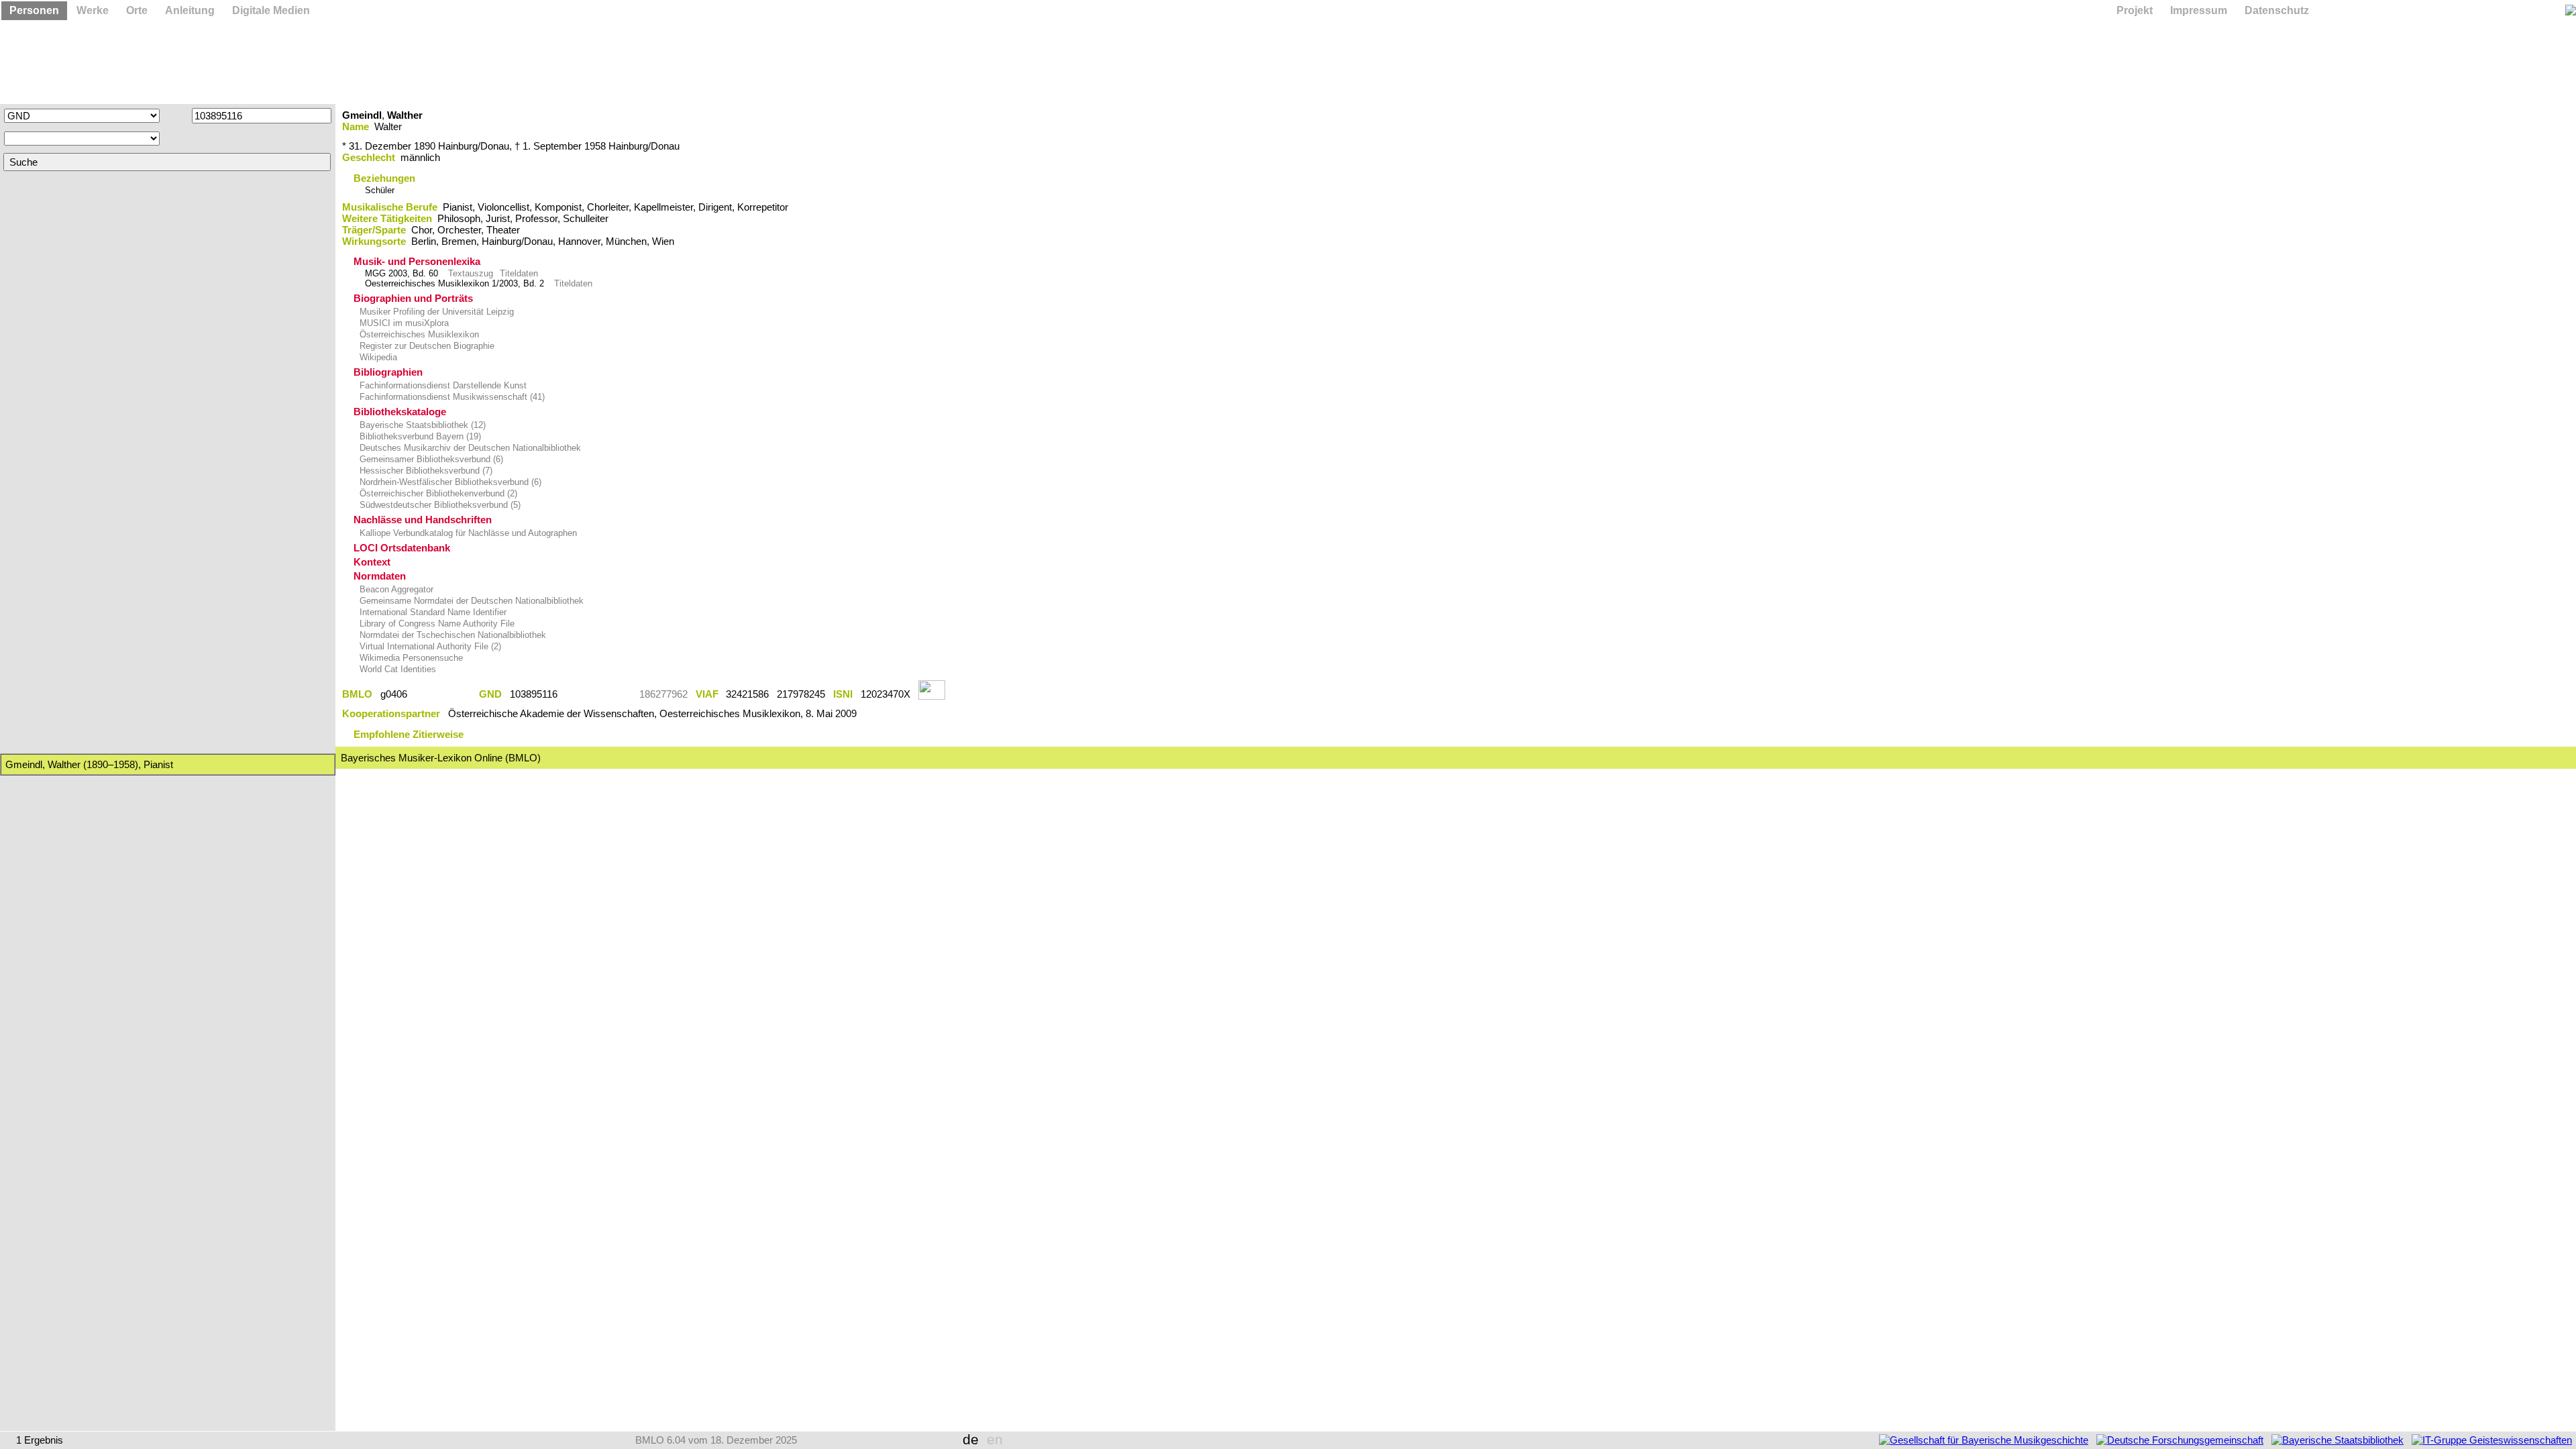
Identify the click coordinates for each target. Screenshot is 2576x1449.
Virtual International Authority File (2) (429, 646)
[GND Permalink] (598, 694)
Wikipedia (377, 357)
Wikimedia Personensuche (410, 658)
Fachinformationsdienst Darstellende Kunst (442, 385)
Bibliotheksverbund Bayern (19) (419, 436)
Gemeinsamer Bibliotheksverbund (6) (430, 459)
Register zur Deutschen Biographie (426, 346)
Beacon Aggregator (395, 589)
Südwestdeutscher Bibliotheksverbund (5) (439, 505)
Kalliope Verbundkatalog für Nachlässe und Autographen (467, 533)
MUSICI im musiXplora (403, 323)
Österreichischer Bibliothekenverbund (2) (437, 493)
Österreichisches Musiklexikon (418, 334)
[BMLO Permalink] (443, 694)
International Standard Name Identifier (432, 612)
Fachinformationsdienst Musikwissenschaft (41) (451, 397)
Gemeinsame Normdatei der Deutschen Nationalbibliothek (470, 601)
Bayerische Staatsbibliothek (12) (421, 425)
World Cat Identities (396, 669)
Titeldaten (519, 273)
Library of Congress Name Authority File (436, 624)
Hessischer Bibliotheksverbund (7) (425, 471)
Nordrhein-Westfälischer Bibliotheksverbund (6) (449, 482)
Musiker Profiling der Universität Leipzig (435, 312)
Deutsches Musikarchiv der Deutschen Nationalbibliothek (469, 448)
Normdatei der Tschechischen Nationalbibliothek (451, 635)
